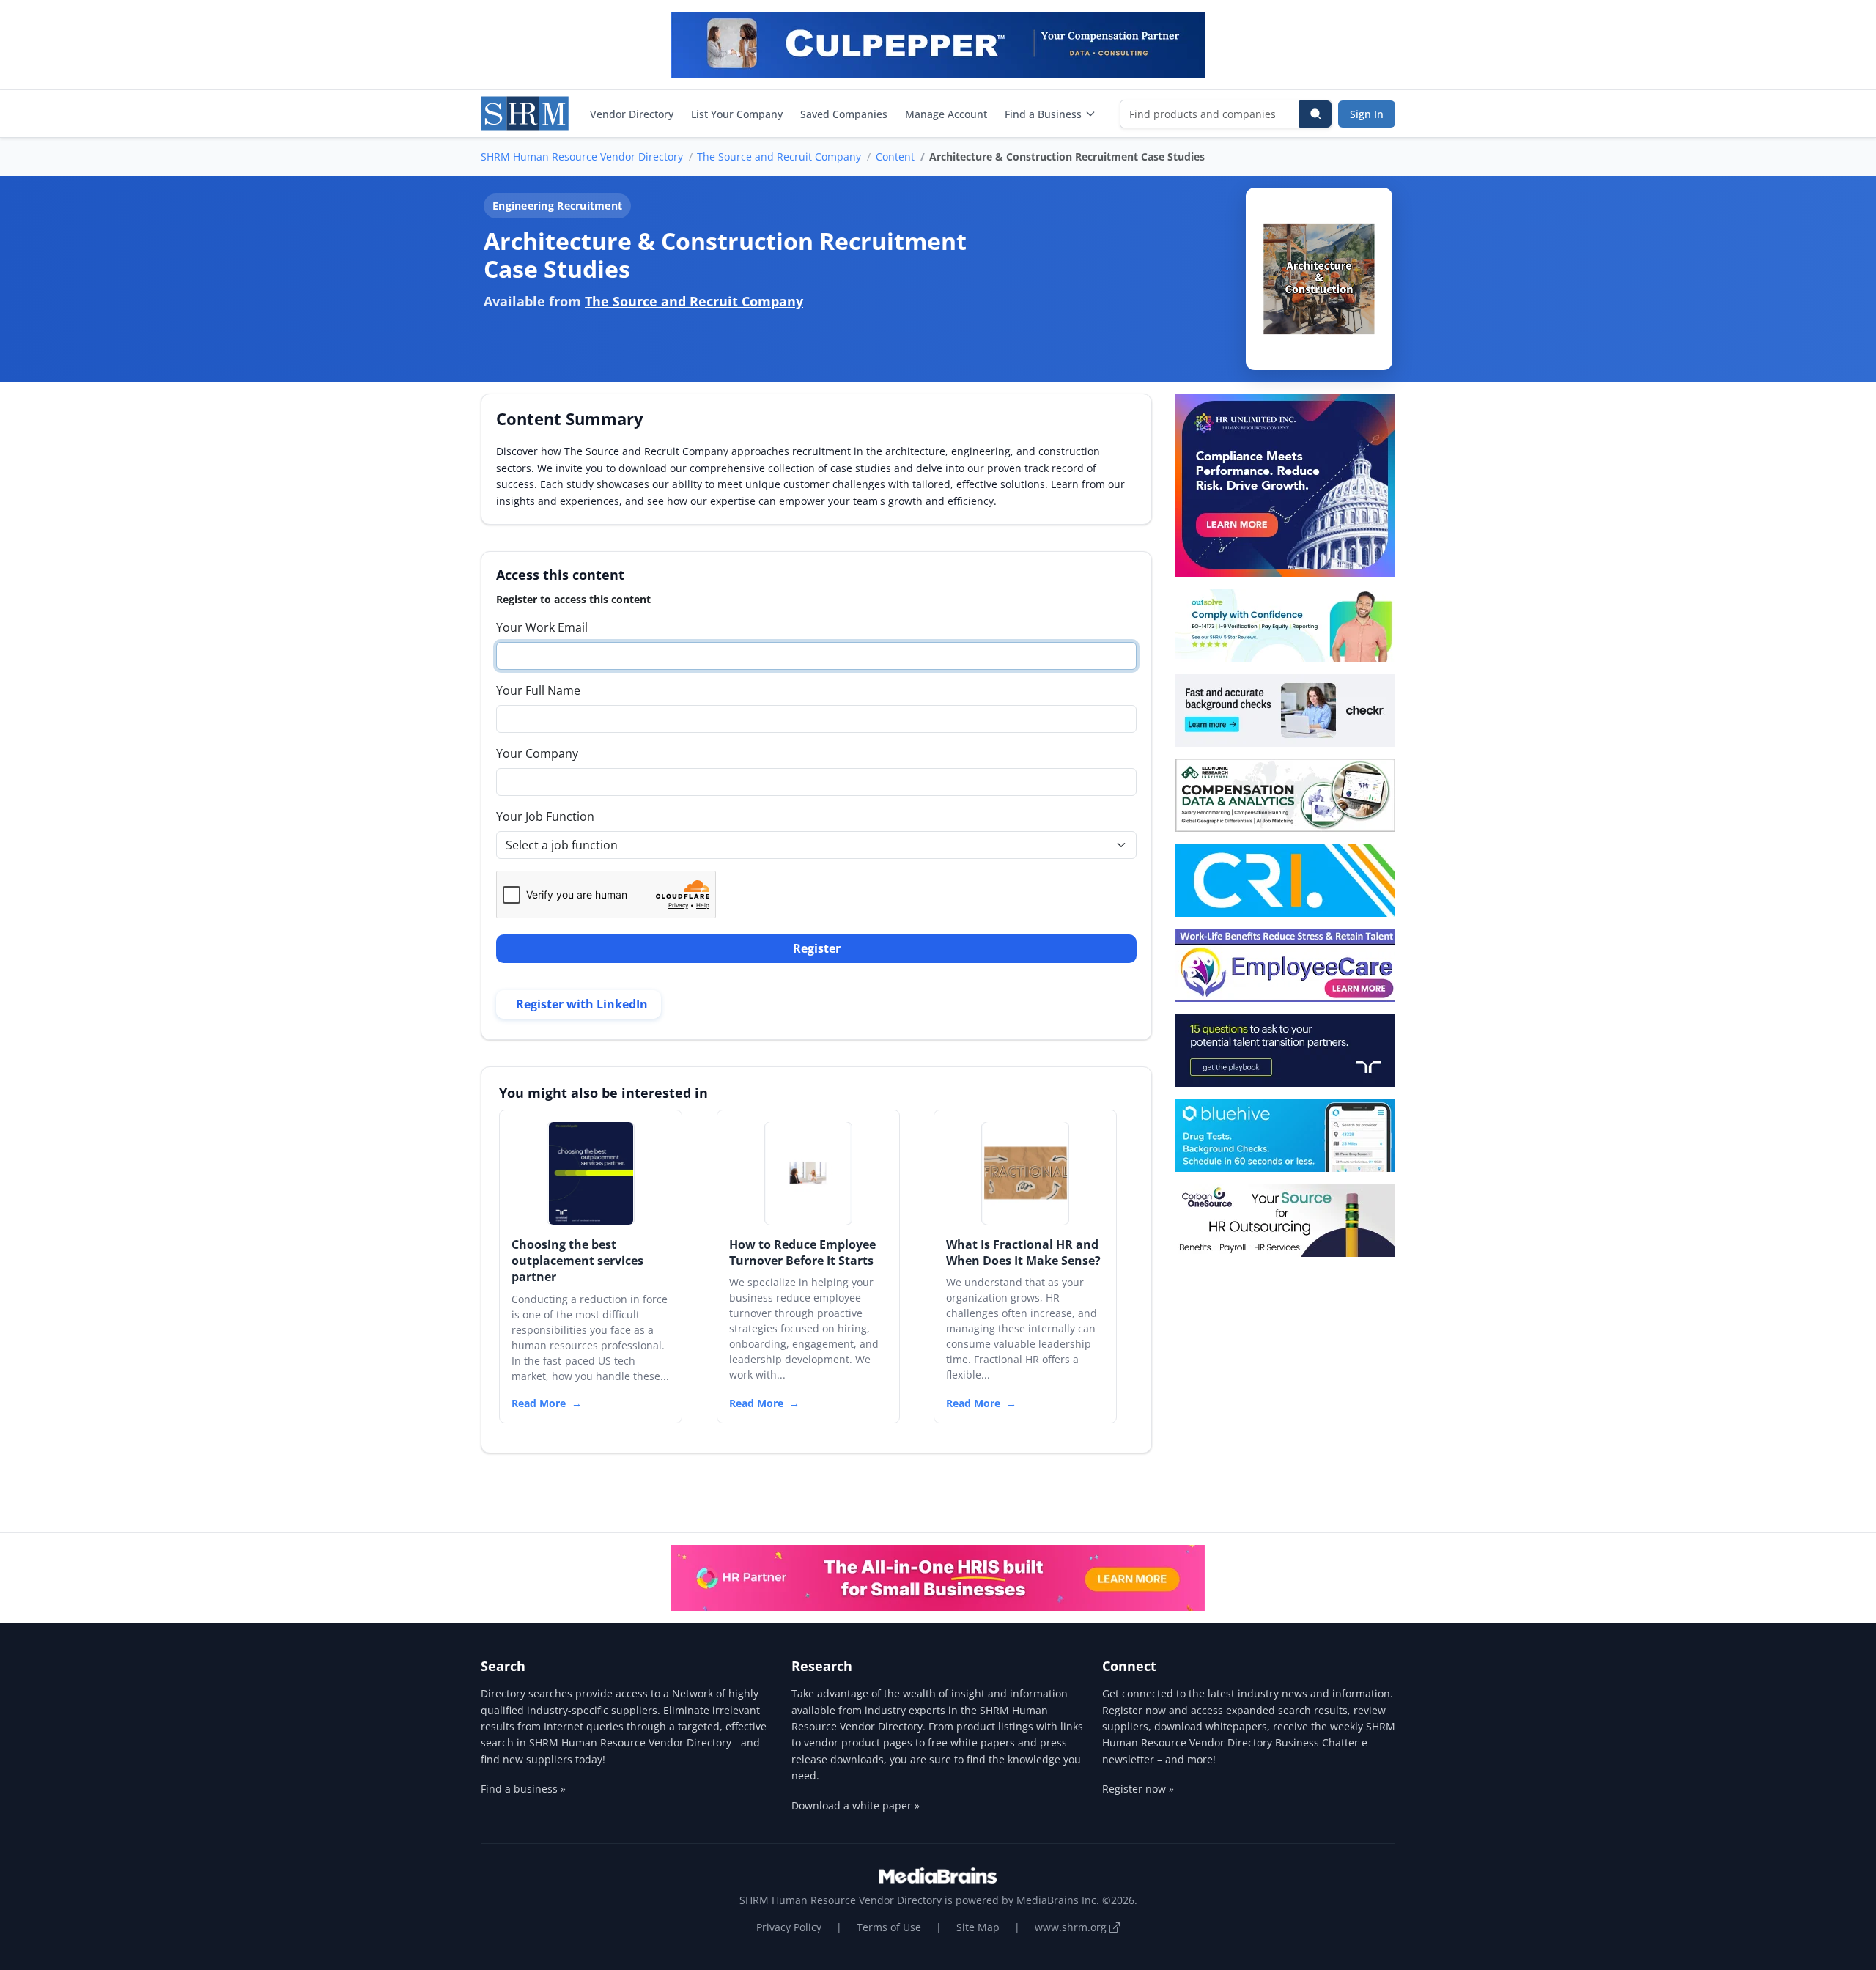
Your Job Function (545, 816)
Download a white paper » (856, 1805)
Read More (539, 1403)
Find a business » (523, 1789)
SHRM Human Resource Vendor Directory (582, 156)
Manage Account (946, 114)
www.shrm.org (1072, 1927)
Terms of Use (889, 1927)
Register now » (1138, 1789)
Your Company (537, 753)
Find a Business (1043, 114)
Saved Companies (844, 114)
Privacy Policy (789, 1927)
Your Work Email (542, 627)
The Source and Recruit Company (779, 156)
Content (895, 156)
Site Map (978, 1927)
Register (817, 948)
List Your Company (737, 114)
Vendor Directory (632, 114)
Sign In (1367, 114)
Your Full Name (538, 690)
